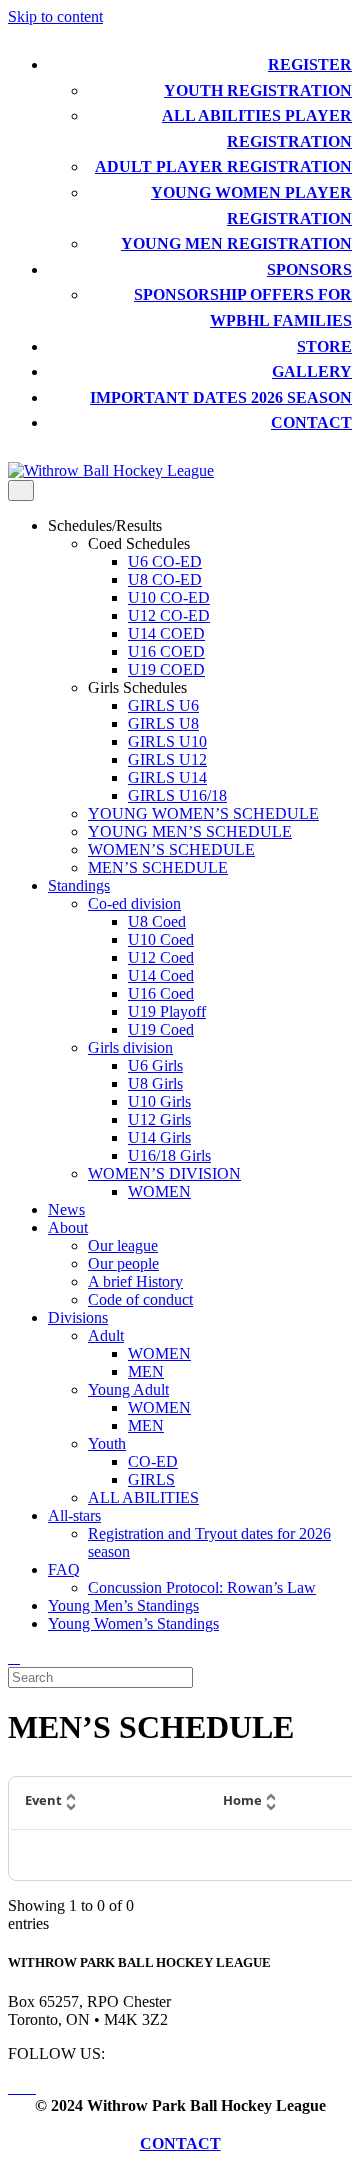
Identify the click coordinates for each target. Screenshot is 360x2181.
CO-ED (153, 1461)
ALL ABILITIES (143, 1497)
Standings (79, 885)
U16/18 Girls (169, 1155)
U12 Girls (159, 1119)
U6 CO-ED (165, 561)
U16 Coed (161, 993)
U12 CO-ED (169, 615)
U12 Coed (161, 957)
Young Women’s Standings (133, 1623)
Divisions (78, 1317)
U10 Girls (159, 1101)
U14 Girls (159, 1137)
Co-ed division (134, 903)
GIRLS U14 (167, 777)
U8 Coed (157, 921)
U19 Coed (161, 1029)
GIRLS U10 (167, 741)
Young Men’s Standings (123, 1605)
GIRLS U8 (163, 723)
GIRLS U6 (163, 705)
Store (324, 346)
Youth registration (258, 90)
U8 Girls (155, 1083)
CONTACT (180, 2143)
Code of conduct (140, 1299)
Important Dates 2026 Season (221, 397)
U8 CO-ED (165, 579)
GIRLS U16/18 (177, 795)
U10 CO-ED (169, 597)
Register (310, 64)
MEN (146, 1371)
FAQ (64, 1569)
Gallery (312, 371)
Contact (311, 422)
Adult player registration (223, 166)
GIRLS (151, 1479)
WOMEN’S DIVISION (164, 1173)
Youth (107, 1443)
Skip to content (55, 16)
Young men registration (236, 243)
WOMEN (159, 1191)
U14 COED (166, 633)
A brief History (135, 1281)
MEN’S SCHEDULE (158, 867)
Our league (123, 1245)
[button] (108, 1803)
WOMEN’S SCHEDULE (171, 849)
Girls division (130, 1047)
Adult (106, 1335)
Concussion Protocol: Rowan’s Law (202, 1587)
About (68, 1227)
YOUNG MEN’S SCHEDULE (190, 831)
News (66, 1209)
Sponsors (309, 269)
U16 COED (166, 651)
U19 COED (166, 669)
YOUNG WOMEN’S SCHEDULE (203, 813)
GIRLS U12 (167, 759)
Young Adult (128, 1389)
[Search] (14, 1657)
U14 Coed (161, 975)
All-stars (74, 1515)
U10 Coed (161, 939)
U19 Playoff (167, 1011)
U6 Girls (155, 1065)
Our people (123, 1263)
